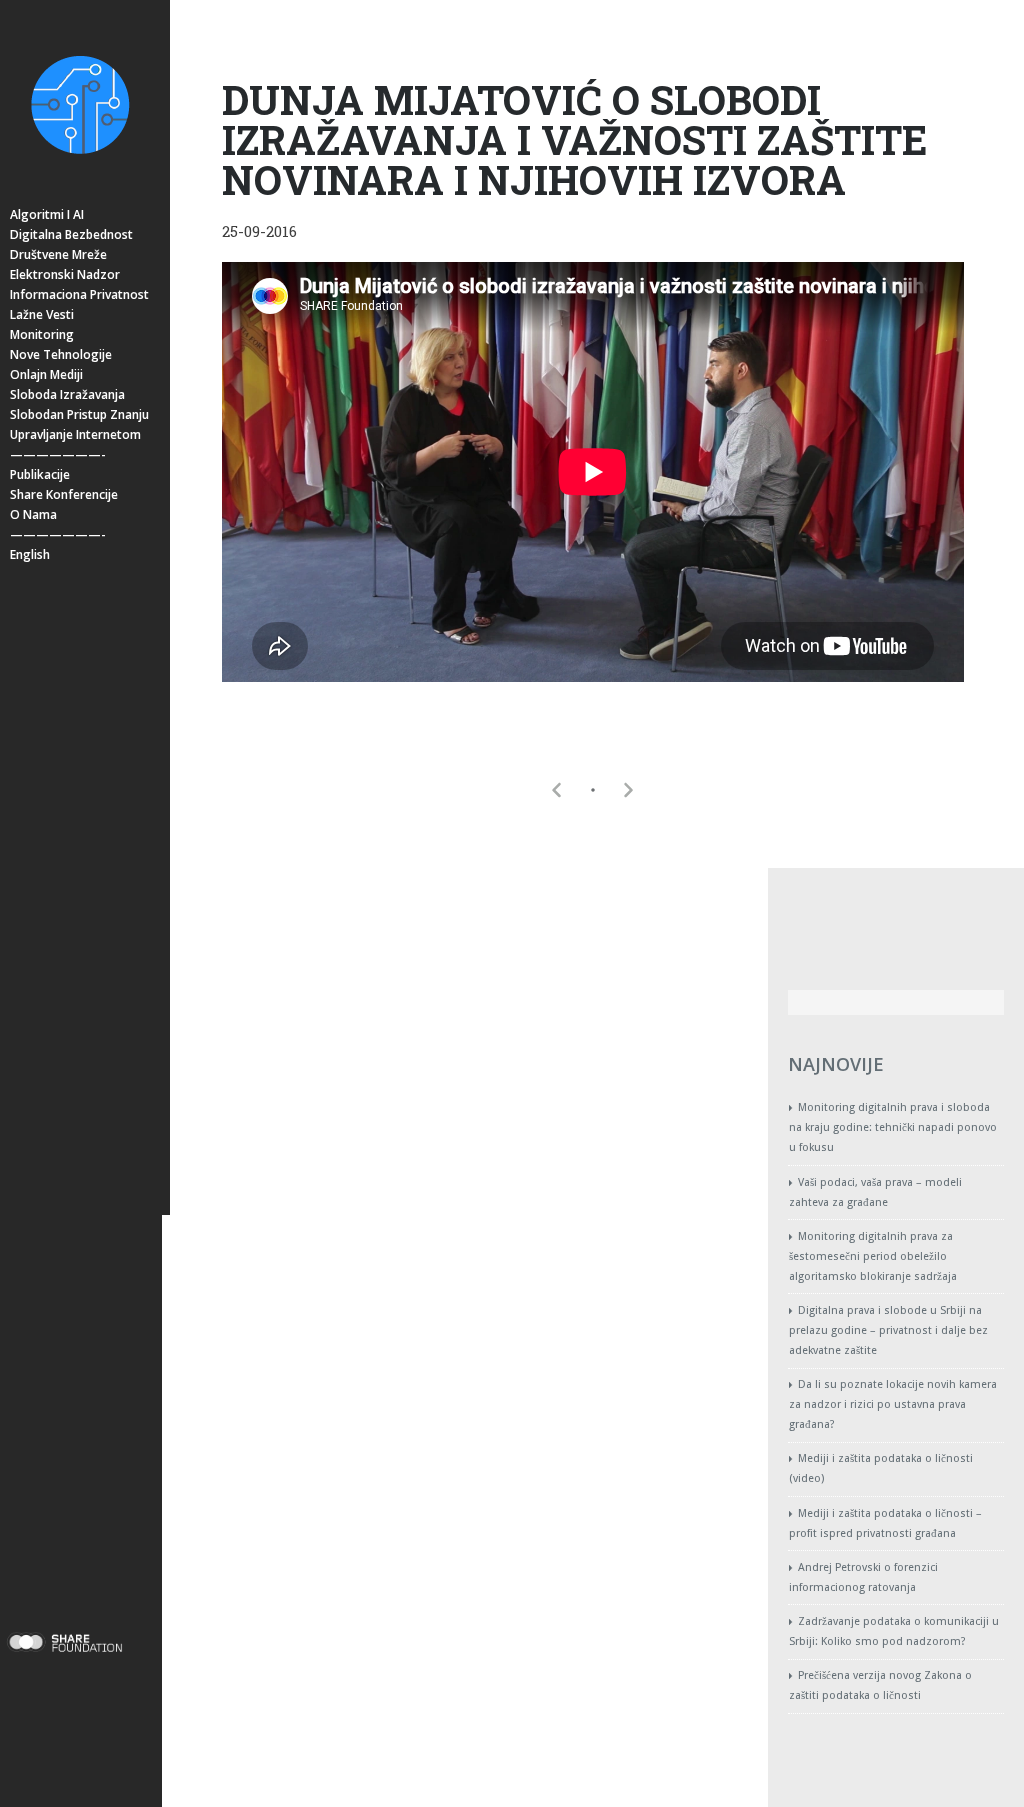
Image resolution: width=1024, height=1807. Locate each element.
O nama (33, 514)
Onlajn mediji (46, 374)
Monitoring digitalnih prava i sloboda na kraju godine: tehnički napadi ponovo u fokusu (893, 1127)
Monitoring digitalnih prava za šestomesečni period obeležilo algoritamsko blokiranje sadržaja (873, 1256)
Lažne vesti (42, 314)
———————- (58, 454)
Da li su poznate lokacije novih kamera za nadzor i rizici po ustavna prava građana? (893, 1404)
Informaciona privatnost (79, 294)
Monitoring (42, 334)
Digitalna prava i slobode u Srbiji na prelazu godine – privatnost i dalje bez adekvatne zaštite (888, 1330)
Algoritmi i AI (47, 214)
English (30, 554)
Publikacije (40, 474)
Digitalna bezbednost (71, 234)
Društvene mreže (58, 254)
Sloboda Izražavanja (67, 394)
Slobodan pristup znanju (79, 414)
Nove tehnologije (61, 354)
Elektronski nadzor (65, 274)
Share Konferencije (64, 494)
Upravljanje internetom (75, 434)
